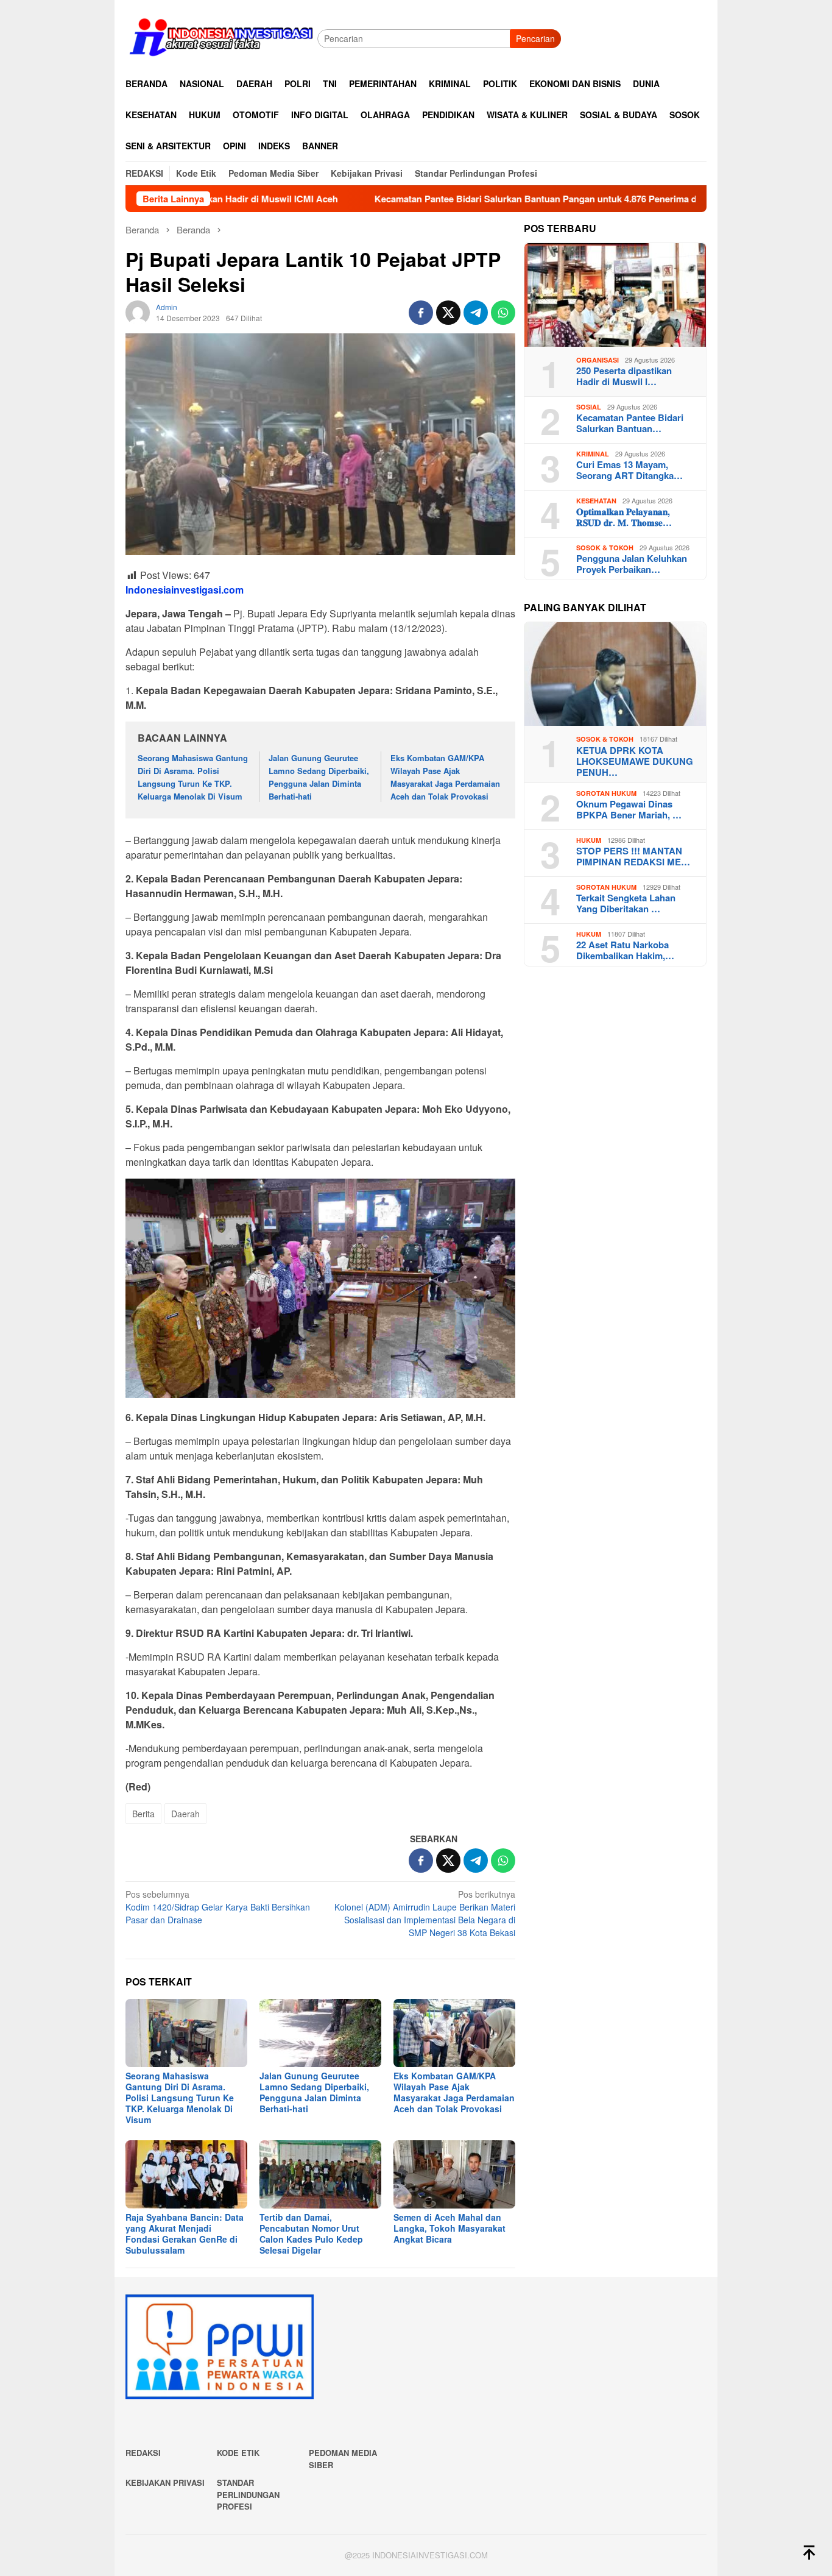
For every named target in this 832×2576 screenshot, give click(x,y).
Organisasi (598, 360)
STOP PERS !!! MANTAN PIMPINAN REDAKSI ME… (633, 857)
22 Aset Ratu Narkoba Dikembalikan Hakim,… (625, 951)
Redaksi (143, 2453)
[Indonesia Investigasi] (221, 37)
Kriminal (593, 454)
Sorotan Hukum (606, 794)
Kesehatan (596, 501)
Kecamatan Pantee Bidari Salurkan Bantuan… (630, 424)
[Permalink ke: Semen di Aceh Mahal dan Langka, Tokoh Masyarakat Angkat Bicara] (454, 2174)
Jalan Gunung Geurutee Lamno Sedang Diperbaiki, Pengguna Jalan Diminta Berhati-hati (319, 777)
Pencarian (535, 38)
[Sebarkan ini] (421, 313)
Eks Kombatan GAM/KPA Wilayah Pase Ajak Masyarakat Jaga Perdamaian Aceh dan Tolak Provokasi (445, 777)
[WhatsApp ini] (503, 313)
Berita (143, 1814)
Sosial (589, 407)
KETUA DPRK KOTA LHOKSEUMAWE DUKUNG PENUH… (635, 762)
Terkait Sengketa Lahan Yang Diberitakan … (626, 904)
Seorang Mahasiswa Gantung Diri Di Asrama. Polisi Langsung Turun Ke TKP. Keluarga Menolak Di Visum (193, 777)
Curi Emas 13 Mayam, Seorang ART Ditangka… (629, 470)
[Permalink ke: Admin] (138, 311)
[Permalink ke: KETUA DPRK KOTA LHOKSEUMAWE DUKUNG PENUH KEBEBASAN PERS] (615, 674)
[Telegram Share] (476, 313)
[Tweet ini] (448, 313)
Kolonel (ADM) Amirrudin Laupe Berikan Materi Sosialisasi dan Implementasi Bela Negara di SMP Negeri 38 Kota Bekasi (425, 1913)
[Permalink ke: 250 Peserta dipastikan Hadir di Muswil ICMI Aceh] (615, 295)
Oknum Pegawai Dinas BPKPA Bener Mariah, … (629, 810)
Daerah (185, 1814)
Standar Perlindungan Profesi (248, 2494)
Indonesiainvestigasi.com (185, 590)
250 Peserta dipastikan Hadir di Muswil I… (624, 377)
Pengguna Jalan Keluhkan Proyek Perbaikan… (632, 564)
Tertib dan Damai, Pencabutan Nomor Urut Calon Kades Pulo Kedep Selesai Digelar (311, 2234)
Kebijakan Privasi (165, 2482)
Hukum (589, 841)
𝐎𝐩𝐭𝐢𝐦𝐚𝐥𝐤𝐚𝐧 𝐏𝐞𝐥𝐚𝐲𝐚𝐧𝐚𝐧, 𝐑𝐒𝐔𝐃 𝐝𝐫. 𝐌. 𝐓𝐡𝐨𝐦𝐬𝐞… (624, 517)
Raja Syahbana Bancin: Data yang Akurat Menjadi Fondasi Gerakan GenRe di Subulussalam (185, 2234)
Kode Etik (238, 2453)
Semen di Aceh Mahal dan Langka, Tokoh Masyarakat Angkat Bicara (449, 2228)
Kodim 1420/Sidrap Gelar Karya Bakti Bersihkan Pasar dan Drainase (218, 1907)
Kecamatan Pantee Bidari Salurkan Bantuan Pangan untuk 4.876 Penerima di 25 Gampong (471, 199)
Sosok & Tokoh (605, 548)
